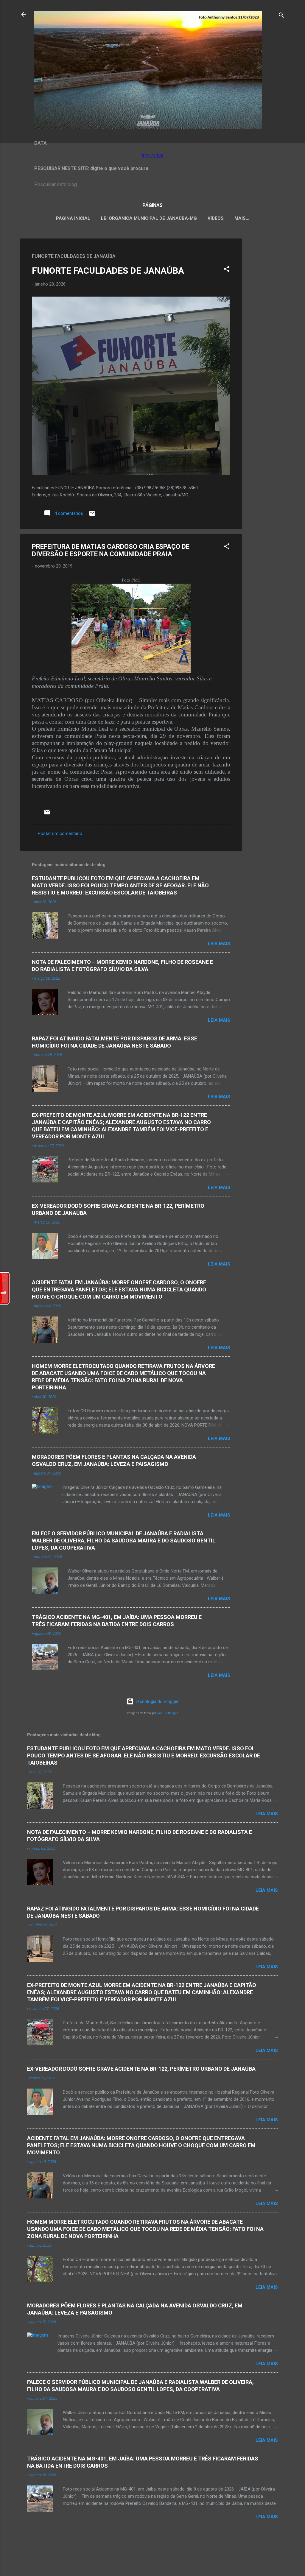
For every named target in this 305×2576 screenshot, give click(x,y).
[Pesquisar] (281, 16)
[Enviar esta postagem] (92, 515)
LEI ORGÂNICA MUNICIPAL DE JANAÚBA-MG (149, 218)
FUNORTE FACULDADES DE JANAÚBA (108, 271)
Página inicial (73, 218)
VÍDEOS (216, 218)
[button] (227, 270)
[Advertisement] (266, 328)
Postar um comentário (60, 833)
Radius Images (168, 1713)
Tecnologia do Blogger (156, 1701)
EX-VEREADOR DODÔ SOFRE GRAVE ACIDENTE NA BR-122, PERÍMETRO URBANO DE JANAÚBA (141, 2069)
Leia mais (219, 944)
